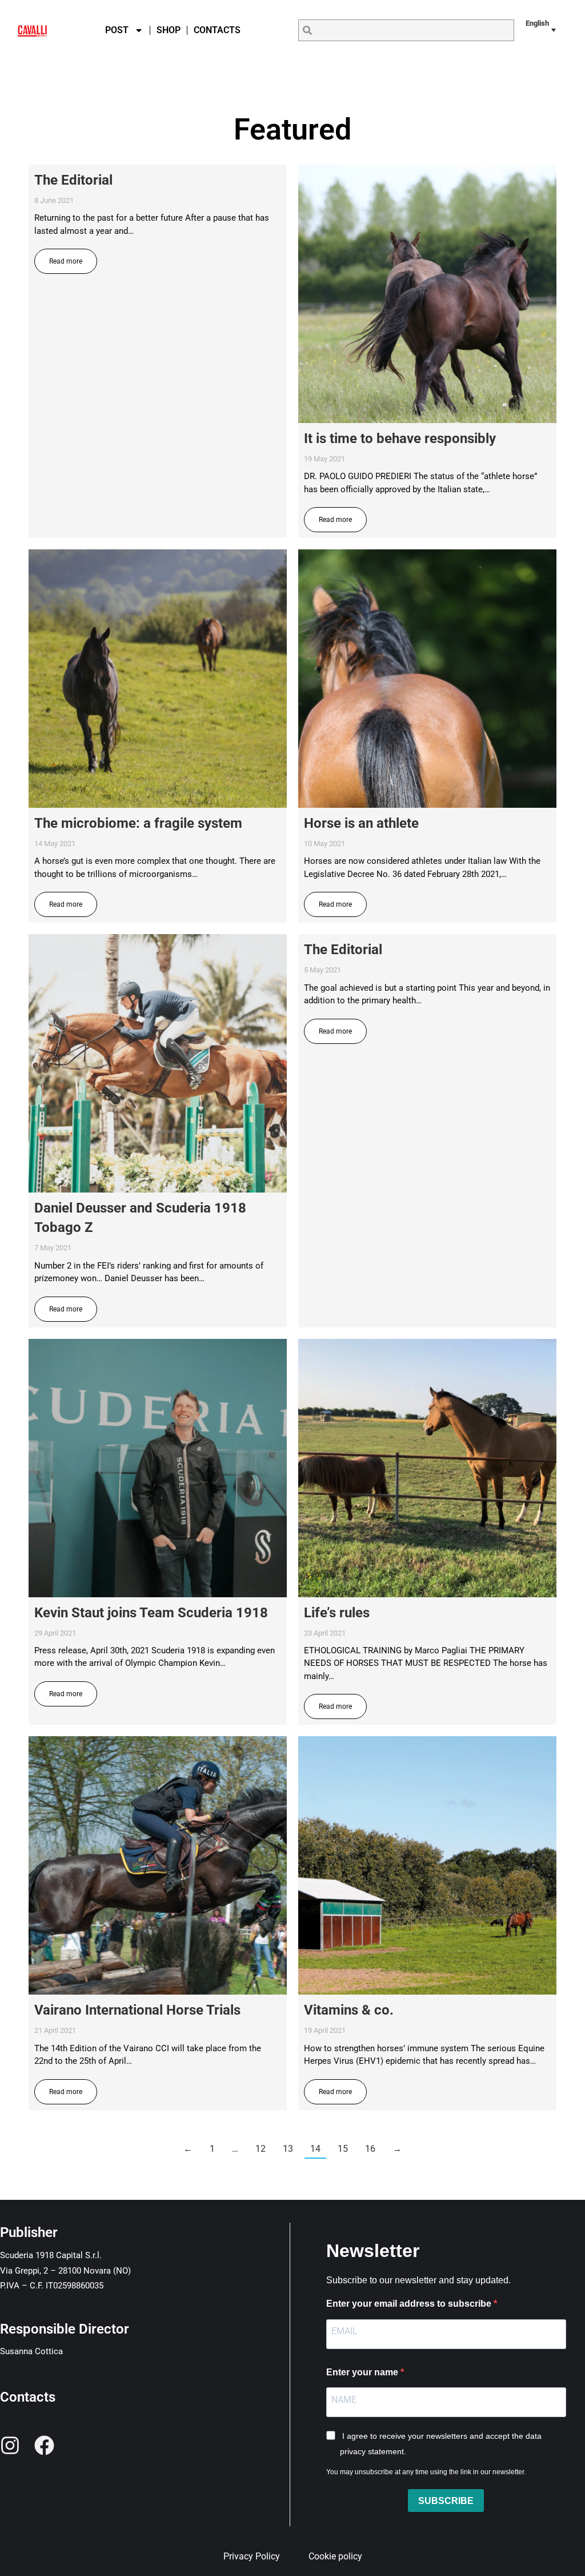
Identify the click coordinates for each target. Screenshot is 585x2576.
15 (343, 2149)
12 (261, 2149)
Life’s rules (337, 1613)
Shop (169, 30)
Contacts (217, 30)
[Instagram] (10, 2445)
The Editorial (73, 180)
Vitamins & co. (349, 2010)
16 (370, 2149)
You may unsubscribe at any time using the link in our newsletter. (426, 2472)
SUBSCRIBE (446, 2501)
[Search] (307, 30)
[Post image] (427, 294)
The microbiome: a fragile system (138, 823)
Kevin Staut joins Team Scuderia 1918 (151, 1613)
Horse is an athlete (361, 823)
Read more (66, 261)
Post (117, 30)
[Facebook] (44, 2445)
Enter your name (363, 2372)
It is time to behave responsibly (400, 438)
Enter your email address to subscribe (410, 2304)
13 (288, 2149)
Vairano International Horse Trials (137, 2010)
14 (315, 2149)
